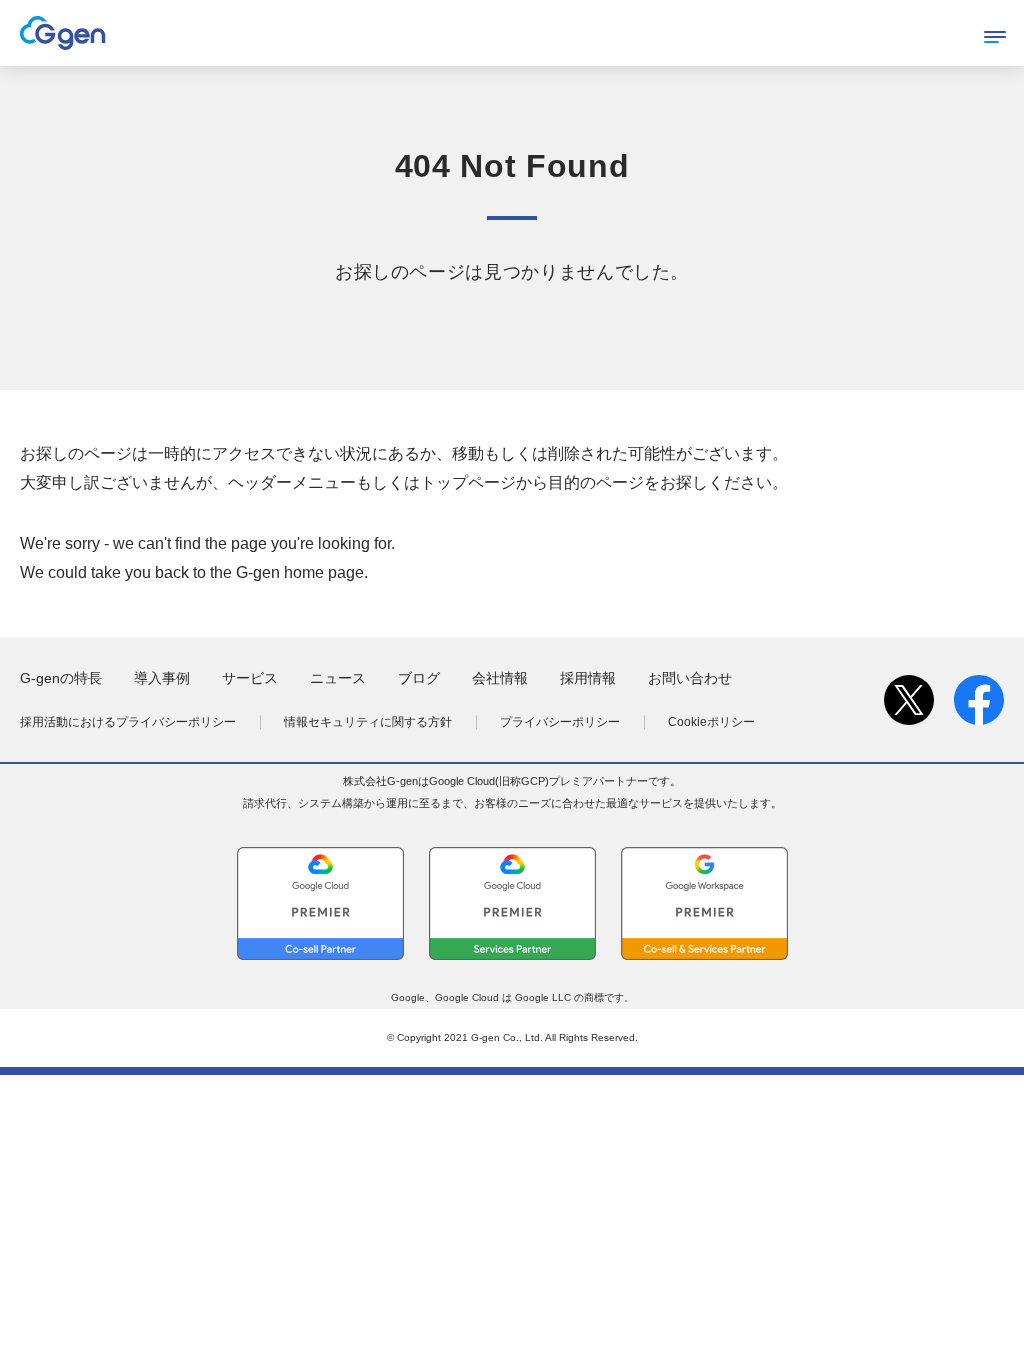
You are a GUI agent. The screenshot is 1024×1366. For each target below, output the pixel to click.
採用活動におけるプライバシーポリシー (128, 722)
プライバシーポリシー (560, 722)
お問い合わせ (690, 678)
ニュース (338, 678)
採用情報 (588, 678)
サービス (250, 678)
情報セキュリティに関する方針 (368, 722)
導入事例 (162, 678)
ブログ (419, 678)
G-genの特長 (61, 678)
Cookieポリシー (711, 722)
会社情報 (500, 678)
